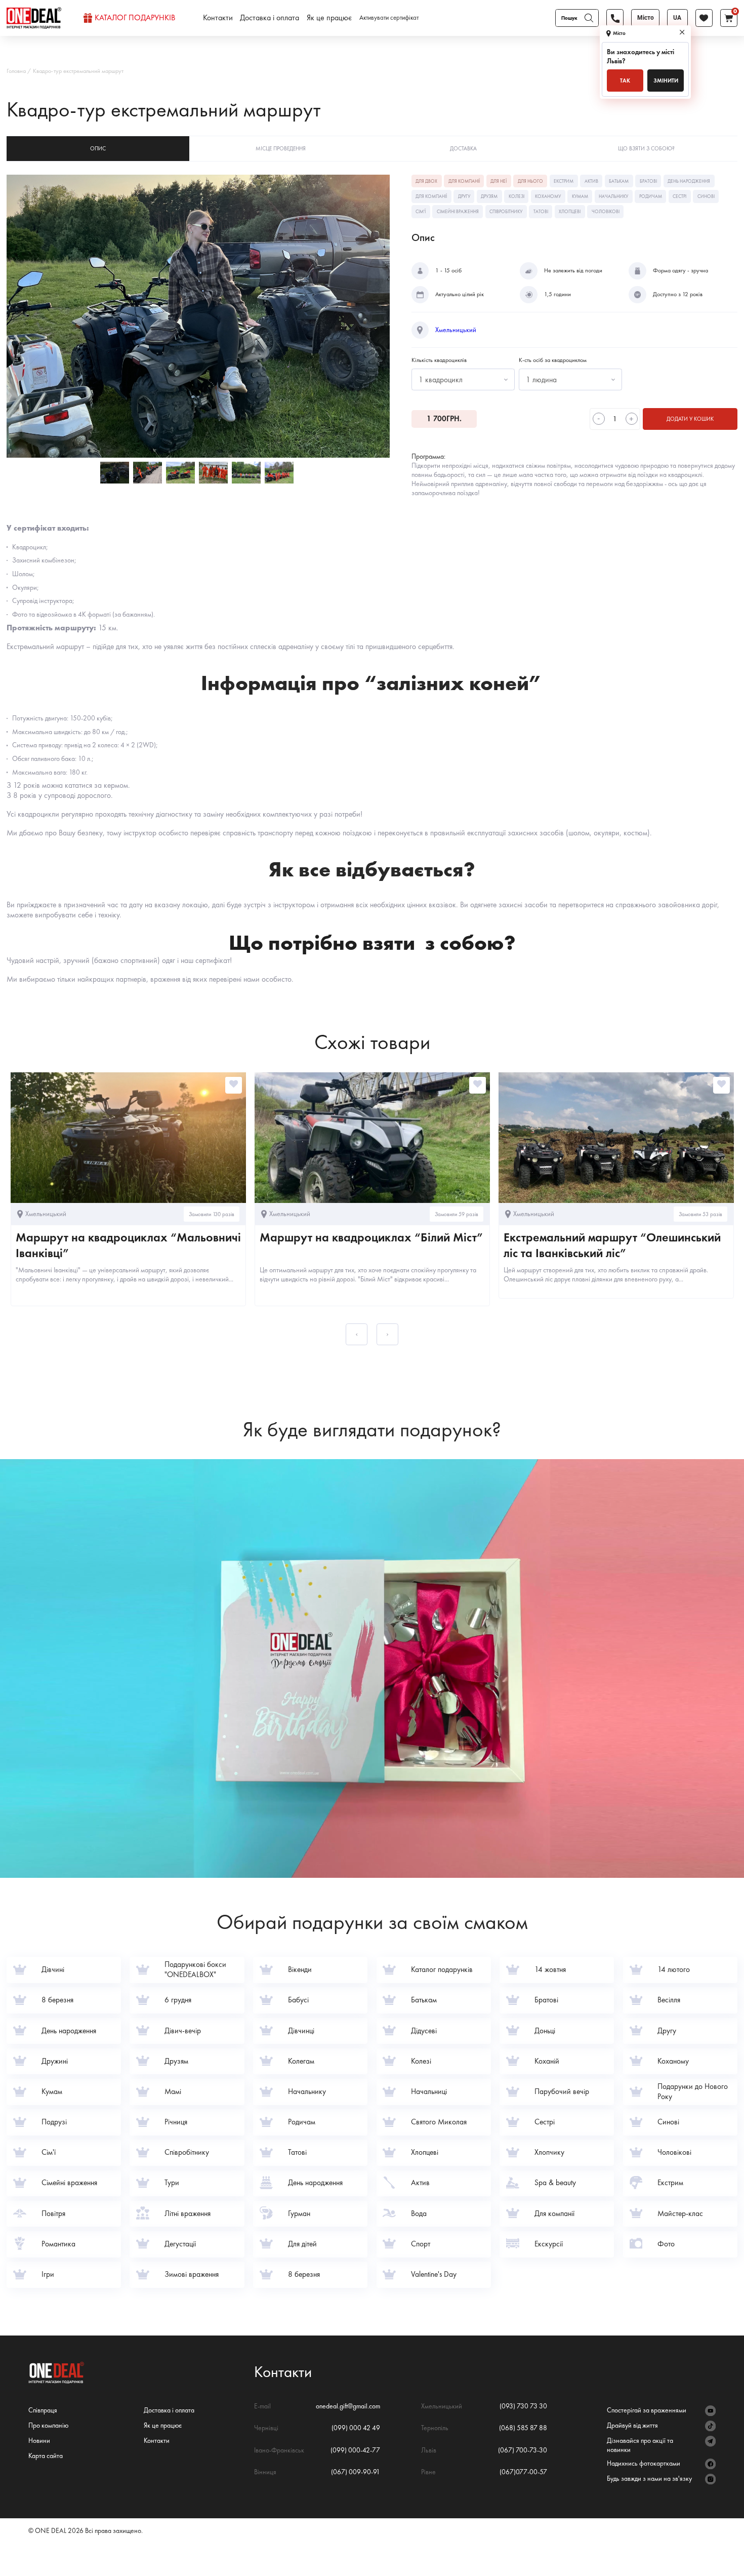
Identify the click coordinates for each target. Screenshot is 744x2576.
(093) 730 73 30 (523, 2406)
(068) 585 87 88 (523, 2428)
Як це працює (329, 18)
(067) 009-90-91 (356, 2472)
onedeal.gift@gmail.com (348, 2406)
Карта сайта (46, 2456)
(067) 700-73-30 (523, 2450)
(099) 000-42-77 (355, 2450)
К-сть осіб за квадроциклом (553, 360)
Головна (16, 71)
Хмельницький (456, 330)
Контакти (218, 18)
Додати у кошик (690, 419)
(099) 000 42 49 (356, 2428)
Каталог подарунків (135, 18)
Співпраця (43, 2410)
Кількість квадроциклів (439, 360)
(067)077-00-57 (523, 2472)
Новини (39, 2440)
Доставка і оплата (270, 18)
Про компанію (48, 2425)
